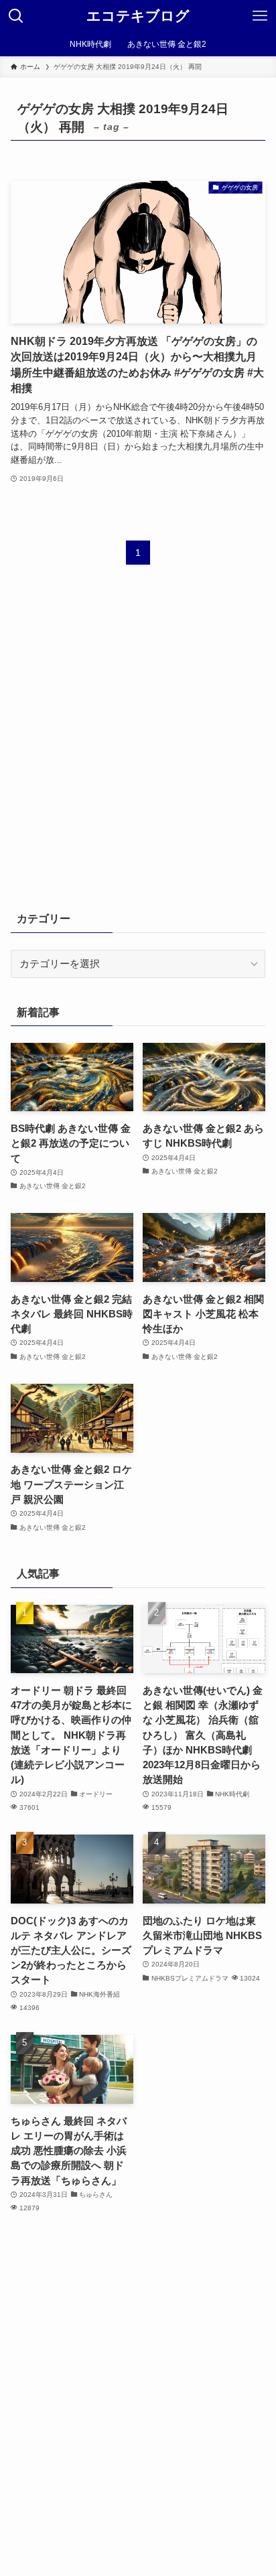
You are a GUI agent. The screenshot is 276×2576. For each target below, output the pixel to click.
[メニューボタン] (260, 16)
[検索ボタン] (16, 16)
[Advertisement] (138, 746)
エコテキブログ (138, 16)
